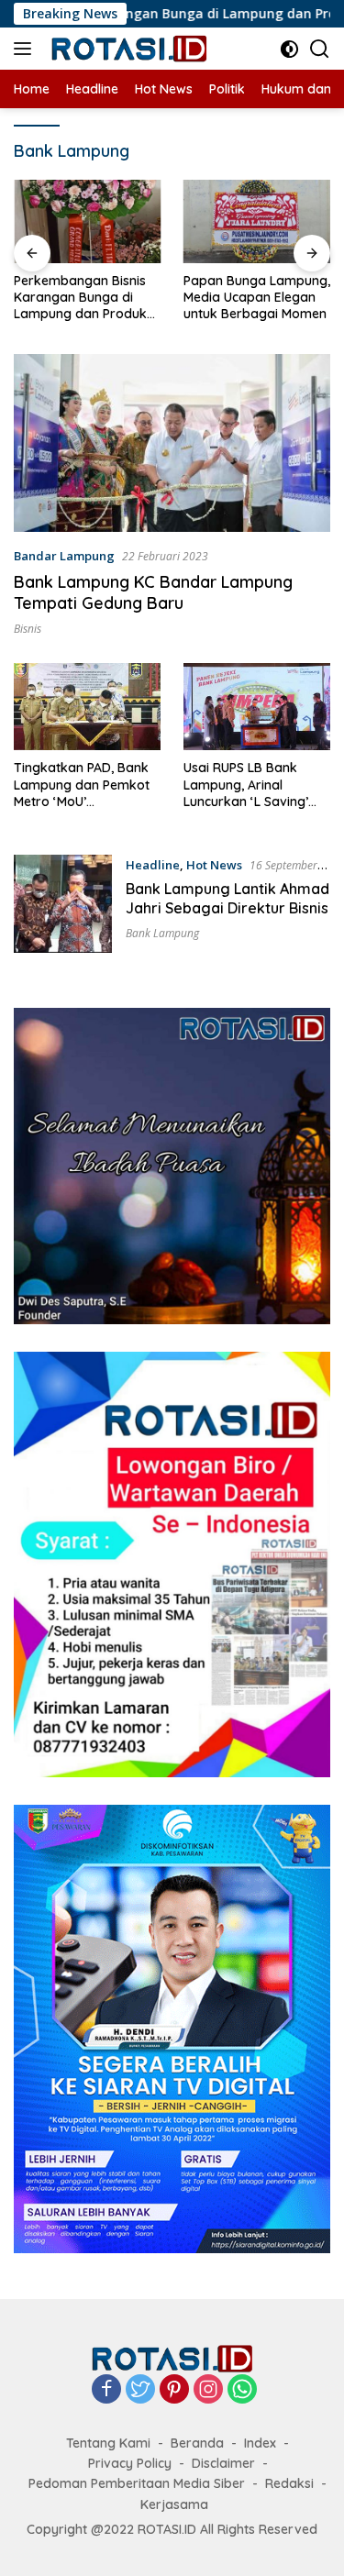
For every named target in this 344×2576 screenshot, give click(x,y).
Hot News (214, 865)
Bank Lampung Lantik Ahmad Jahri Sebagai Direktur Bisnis (227, 898)
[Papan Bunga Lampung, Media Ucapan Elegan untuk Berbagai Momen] (88, 221)
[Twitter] (140, 2390)
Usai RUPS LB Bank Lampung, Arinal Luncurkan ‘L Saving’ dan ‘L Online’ (246, 785)
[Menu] (26, 49)
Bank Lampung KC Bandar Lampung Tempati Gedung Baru (153, 592)
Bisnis (28, 629)
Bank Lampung (162, 933)
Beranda (197, 2443)
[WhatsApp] (242, 2390)
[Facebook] (106, 2390)
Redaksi (289, 2483)
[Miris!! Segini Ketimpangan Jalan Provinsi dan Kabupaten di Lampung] (257, 221)
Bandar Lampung (64, 556)
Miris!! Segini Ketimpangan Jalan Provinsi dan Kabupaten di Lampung (257, 297)
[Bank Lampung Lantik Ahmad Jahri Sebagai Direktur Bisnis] (63, 904)
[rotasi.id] (128, 49)
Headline (153, 865)
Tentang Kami (108, 2443)
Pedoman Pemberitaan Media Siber (137, 2483)
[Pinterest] (174, 2390)
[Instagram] (208, 2390)
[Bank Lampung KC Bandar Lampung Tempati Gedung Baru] (172, 443)
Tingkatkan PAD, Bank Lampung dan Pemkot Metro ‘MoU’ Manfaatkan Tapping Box (82, 785)
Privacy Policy (130, 2463)
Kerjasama (174, 2504)
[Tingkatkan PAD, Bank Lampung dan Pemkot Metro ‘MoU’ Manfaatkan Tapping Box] (87, 707)
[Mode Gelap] (289, 49)
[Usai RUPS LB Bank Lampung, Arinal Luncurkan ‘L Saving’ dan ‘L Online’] (257, 707)
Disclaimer (223, 2463)
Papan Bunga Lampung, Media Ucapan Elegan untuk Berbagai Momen (87, 297)
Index (260, 2443)
